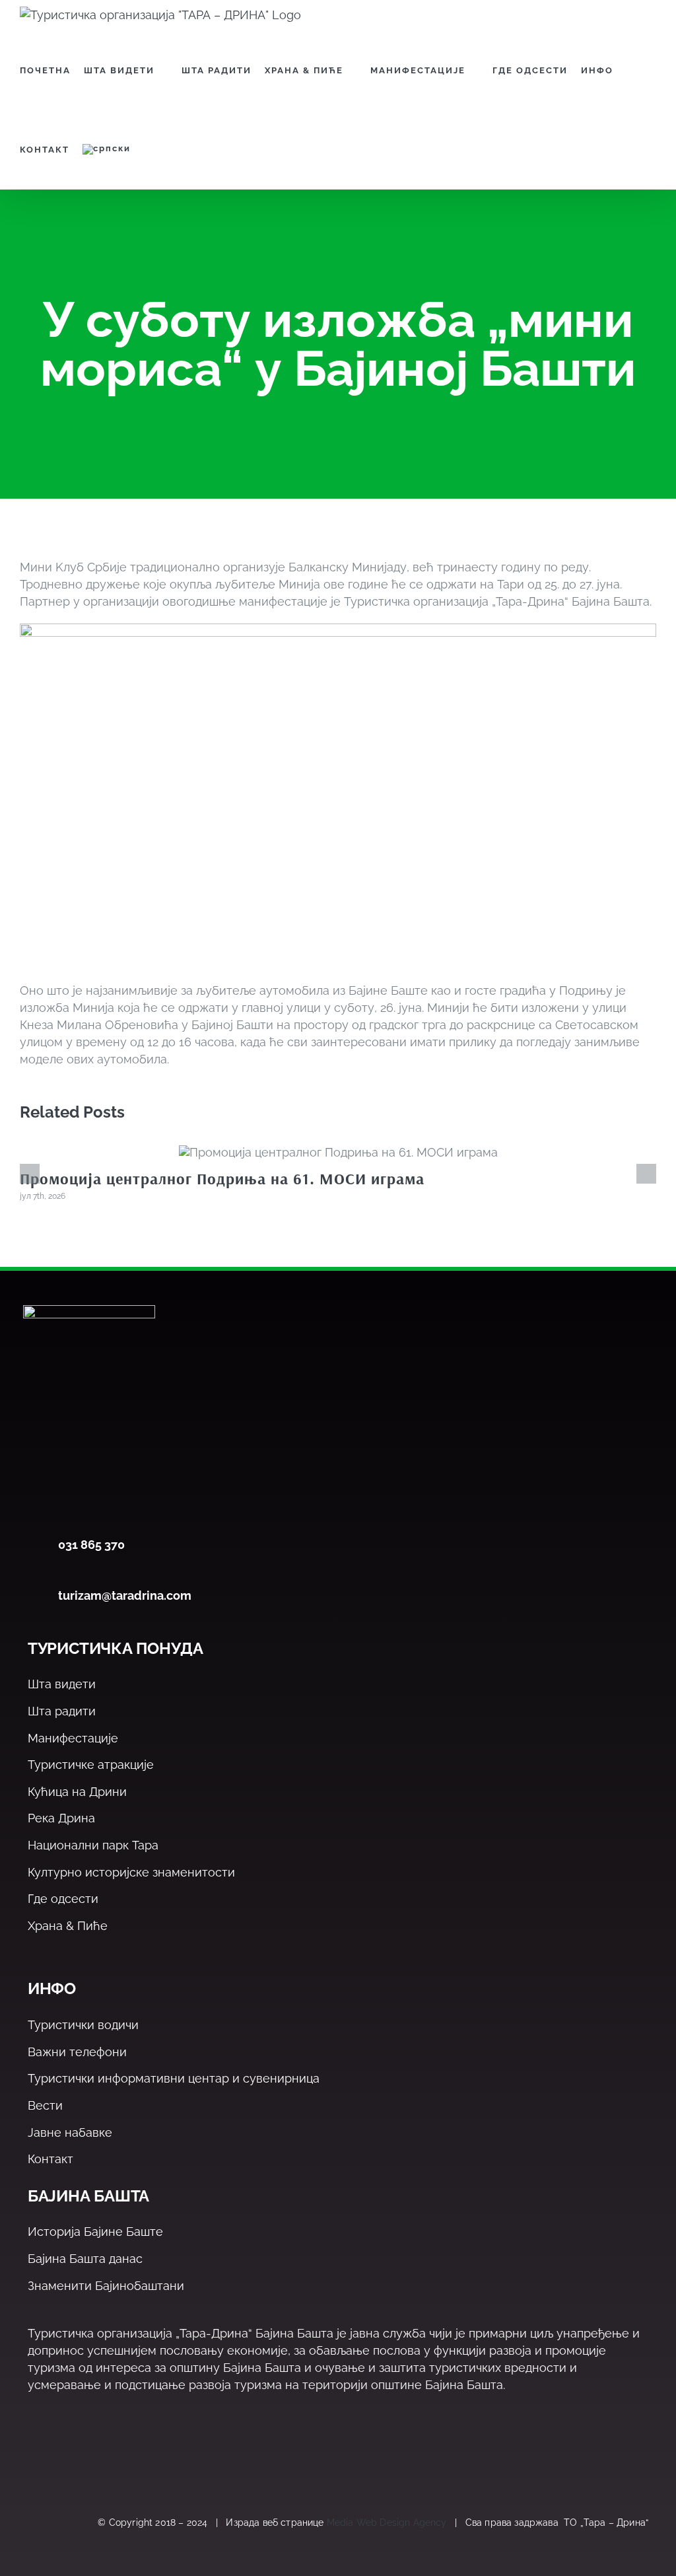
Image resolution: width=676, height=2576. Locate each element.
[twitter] (64, 2460)
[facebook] (35, 2460)
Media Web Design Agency (387, 2522)
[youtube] (120, 2460)
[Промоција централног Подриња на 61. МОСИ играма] (338, 1152)
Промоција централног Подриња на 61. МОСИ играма (222, 1178)
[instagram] (92, 2460)
